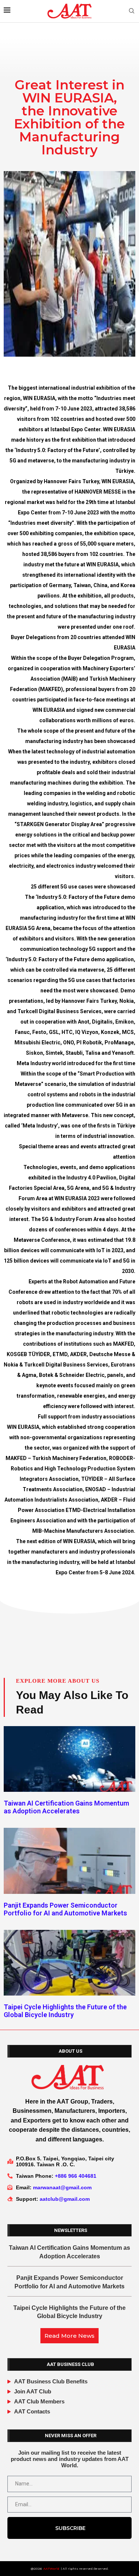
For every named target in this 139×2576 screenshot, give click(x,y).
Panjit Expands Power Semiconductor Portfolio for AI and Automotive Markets (65, 1909)
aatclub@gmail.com (65, 2199)
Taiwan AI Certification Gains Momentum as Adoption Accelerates (66, 1807)
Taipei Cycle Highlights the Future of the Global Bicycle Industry (65, 2011)
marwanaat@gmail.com (62, 2187)
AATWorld (51, 2569)
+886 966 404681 (76, 2176)
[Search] (132, 11)
